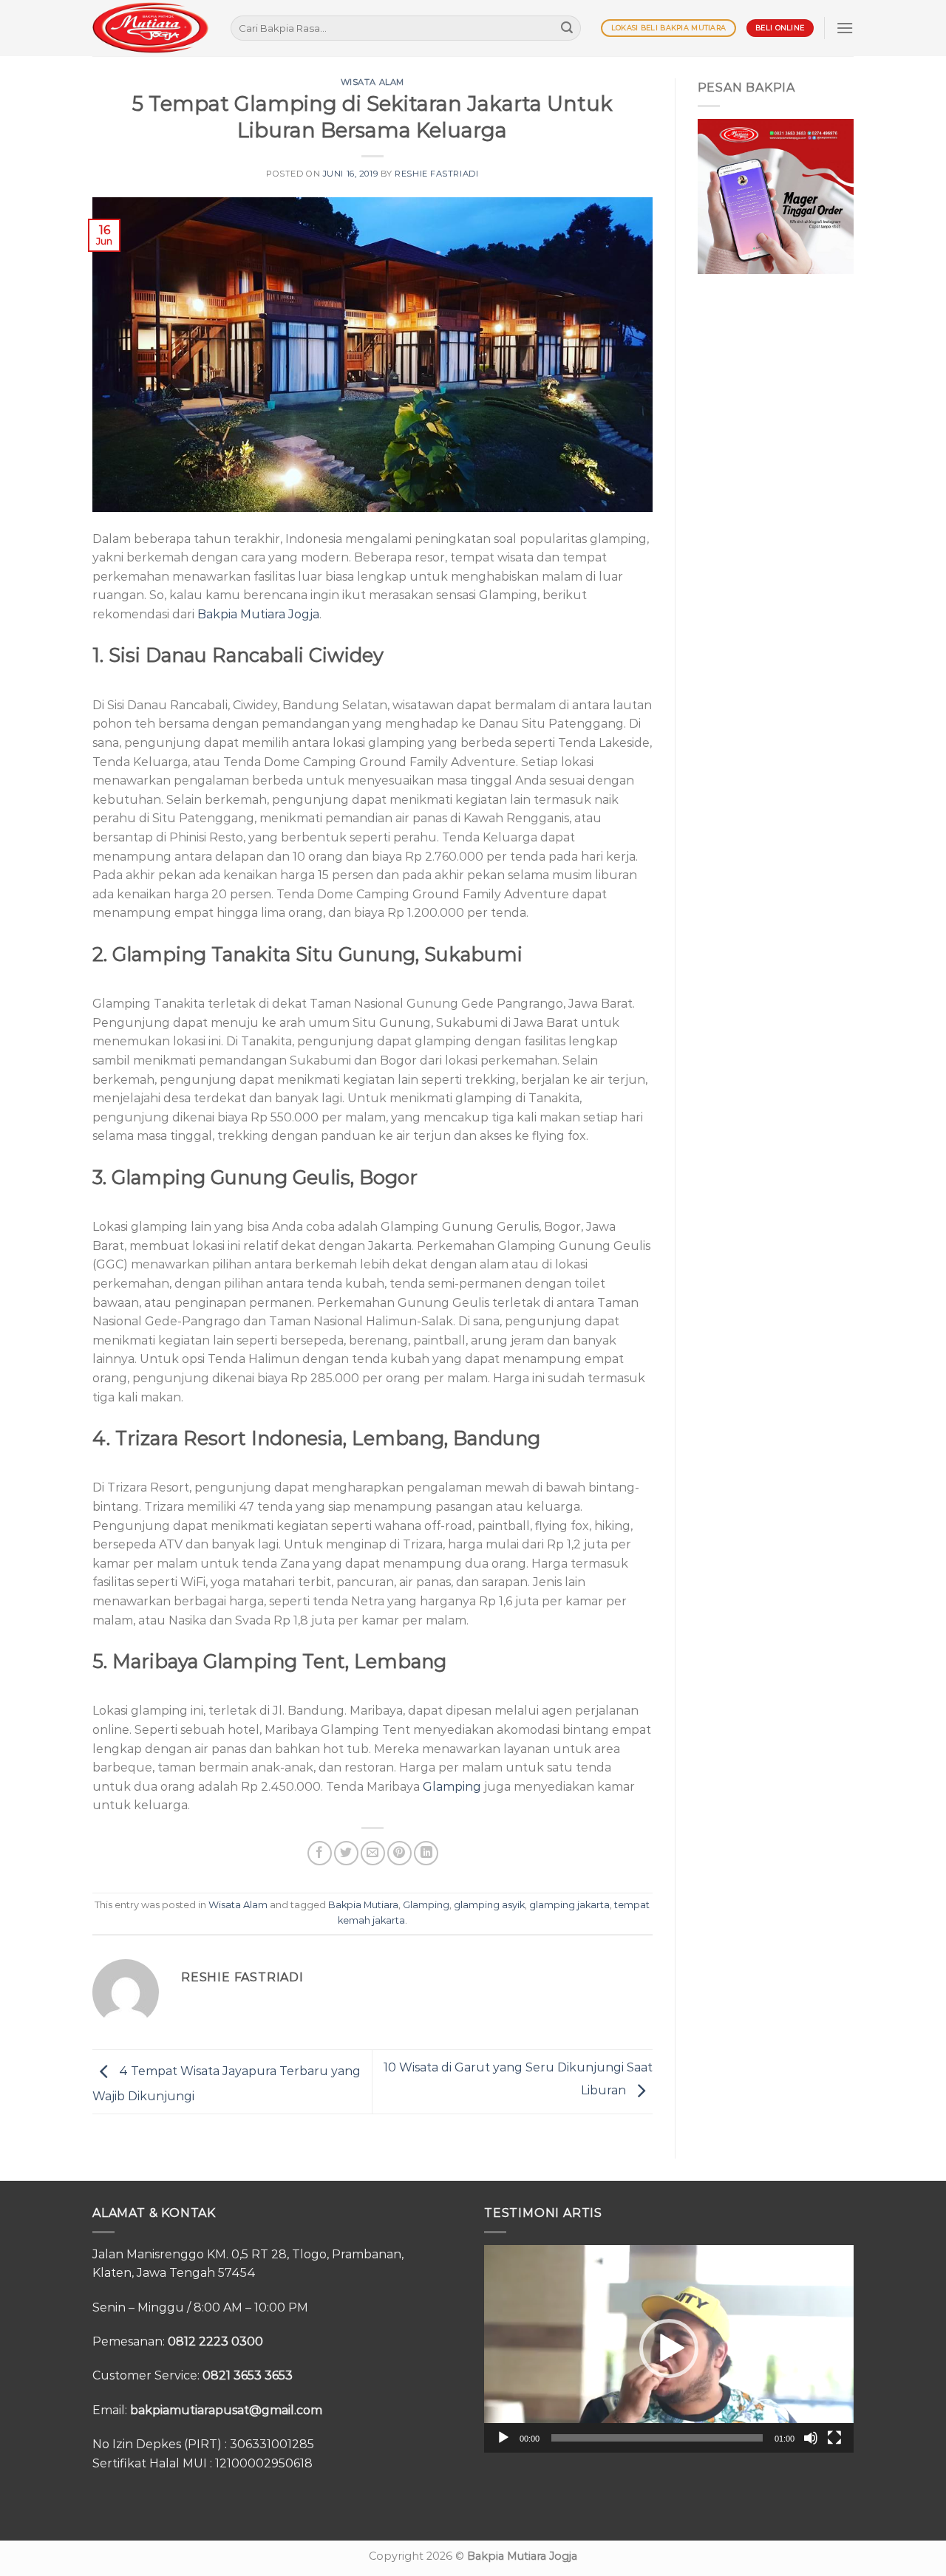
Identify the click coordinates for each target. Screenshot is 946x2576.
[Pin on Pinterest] (399, 1853)
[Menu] (845, 28)
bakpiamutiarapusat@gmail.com (226, 2410)
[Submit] (567, 28)
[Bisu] (811, 2438)
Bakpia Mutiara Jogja (258, 614)
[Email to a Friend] (373, 1853)
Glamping (452, 1787)
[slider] (657, 2438)
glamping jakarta (569, 1905)
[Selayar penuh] (834, 2438)
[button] (669, 2348)
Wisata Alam (372, 82)
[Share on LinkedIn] (426, 1853)
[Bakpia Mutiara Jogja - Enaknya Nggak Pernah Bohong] (150, 28)
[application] (669, 2349)
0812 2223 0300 (215, 2341)
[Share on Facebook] (320, 1853)
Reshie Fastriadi (436, 174)
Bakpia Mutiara (363, 1905)
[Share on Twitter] (346, 1853)
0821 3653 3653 (248, 2375)
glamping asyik (489, 1905)
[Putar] (503, 2438)
